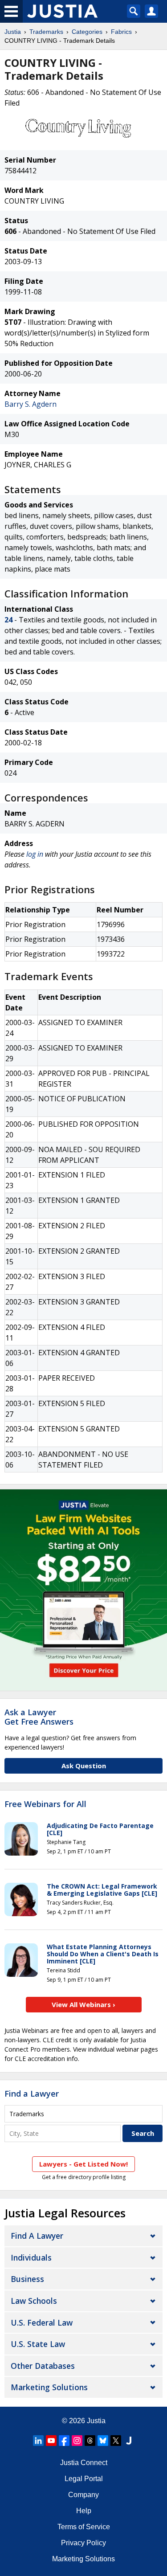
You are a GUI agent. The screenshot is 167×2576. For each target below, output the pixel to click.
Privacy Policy (83, 2543)
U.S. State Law (38, 2344)
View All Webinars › (83, 2004)
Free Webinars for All (45, 1804)
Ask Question (84, 1766)
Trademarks (46, 32)
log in (35, 854)
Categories (87, 32)
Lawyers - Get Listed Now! (83, 2164)
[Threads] (90, 2441)
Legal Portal (84, 2479)
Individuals (31, 2257)
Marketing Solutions (49, 2387)
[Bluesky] (103, 2441)
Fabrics (121, 32)
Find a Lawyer (32, 2094)
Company (83, 2495)
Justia (13, 32)
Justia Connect (84, 2463)
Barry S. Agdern (31, 404)
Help (84, 2511)
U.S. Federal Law (42, 2322)
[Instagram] (77, 2441)
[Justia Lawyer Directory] (129, 2441)
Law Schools (34, 2301)
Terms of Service (84, 2527)
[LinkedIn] (38, 2441)
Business (27, 2279)
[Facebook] (64, 2441)
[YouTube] (51, 2441)
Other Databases (43, 2366)
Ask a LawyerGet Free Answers (39, 1717)
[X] (116, 2441)
